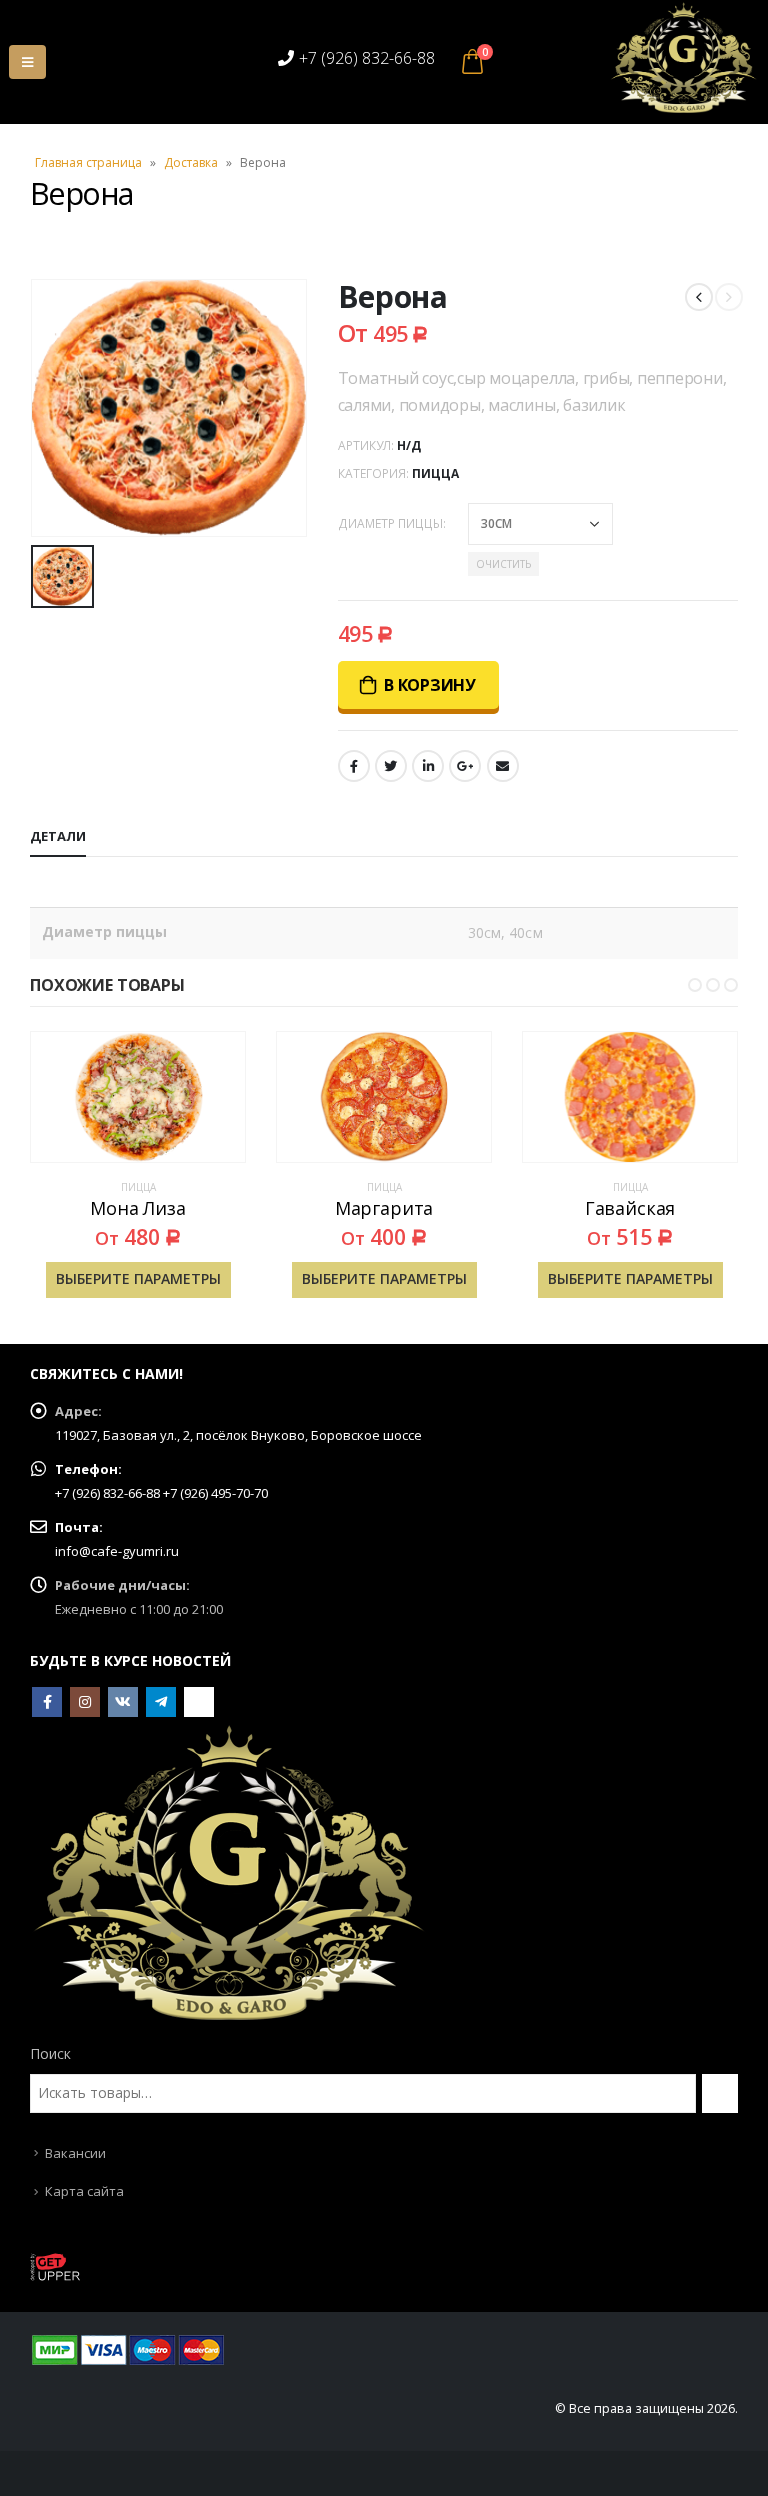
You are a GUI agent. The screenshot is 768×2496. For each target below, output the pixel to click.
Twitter (391, 766)
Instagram (85, 1702)
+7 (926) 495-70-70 (215, 1493)
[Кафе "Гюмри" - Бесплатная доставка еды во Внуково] (684, 58)
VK (123, 1702)
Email (503, 766)
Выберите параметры (138, 1278)
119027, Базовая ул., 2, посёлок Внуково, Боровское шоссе (238, 1435)
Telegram (161, 1702)
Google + (465, 766)
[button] (677, 985)
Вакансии (75, 2153)
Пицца (435, 473)
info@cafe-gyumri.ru (117, 1551)
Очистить (503, 564)
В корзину (430, 685)
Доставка (191, 162)
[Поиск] (720, 2093)
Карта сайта (84, 2191)
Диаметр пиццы (390, 523)
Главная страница (88, 162)
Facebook (354, 766)
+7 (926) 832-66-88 (367, 58)
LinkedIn (428, 766)
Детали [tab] (58, 836)
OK (199, 1702)
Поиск (50, 2053)
